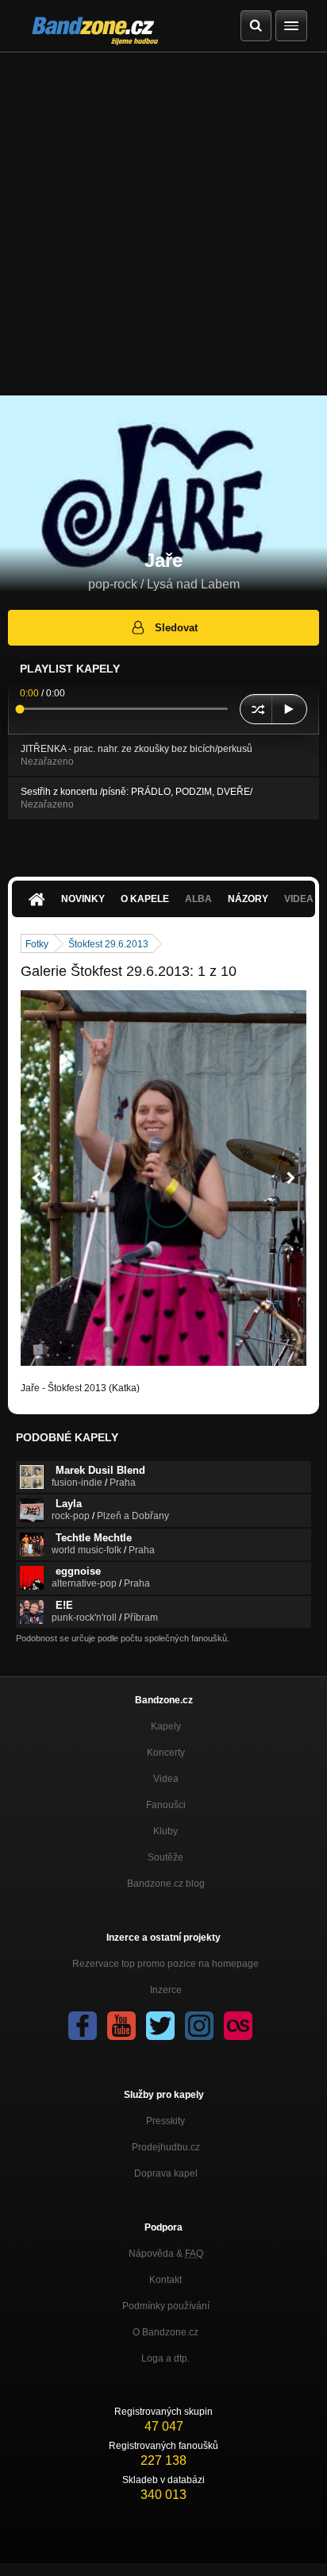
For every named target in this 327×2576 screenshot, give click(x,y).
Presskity (165, 2121)
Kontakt (165, 2280)
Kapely (166, 1726)
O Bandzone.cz (165, 2332)
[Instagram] (199, 2026)
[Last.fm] (238, 2026)
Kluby (165, 1831)
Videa (166, 1779)
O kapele (145, 899)
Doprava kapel (166, 2173)
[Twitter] (160, 2026)
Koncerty (166, 1753)
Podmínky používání (166, 2306)
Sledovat (176, 628)
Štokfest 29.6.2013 (108, 944)
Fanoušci (166, 1805)
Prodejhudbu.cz (166, 2147)
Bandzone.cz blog (166, 1884)
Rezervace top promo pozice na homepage (165, 1964)
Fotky (37, 944)
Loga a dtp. (165, 2358)
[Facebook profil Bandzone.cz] (83, 2026)
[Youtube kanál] (121, 2026)
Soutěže (165, 1857)
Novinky (83, 899)
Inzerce (166, 1990)
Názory (248, 899)
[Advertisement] (163, 224)
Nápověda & (166, 2254)
